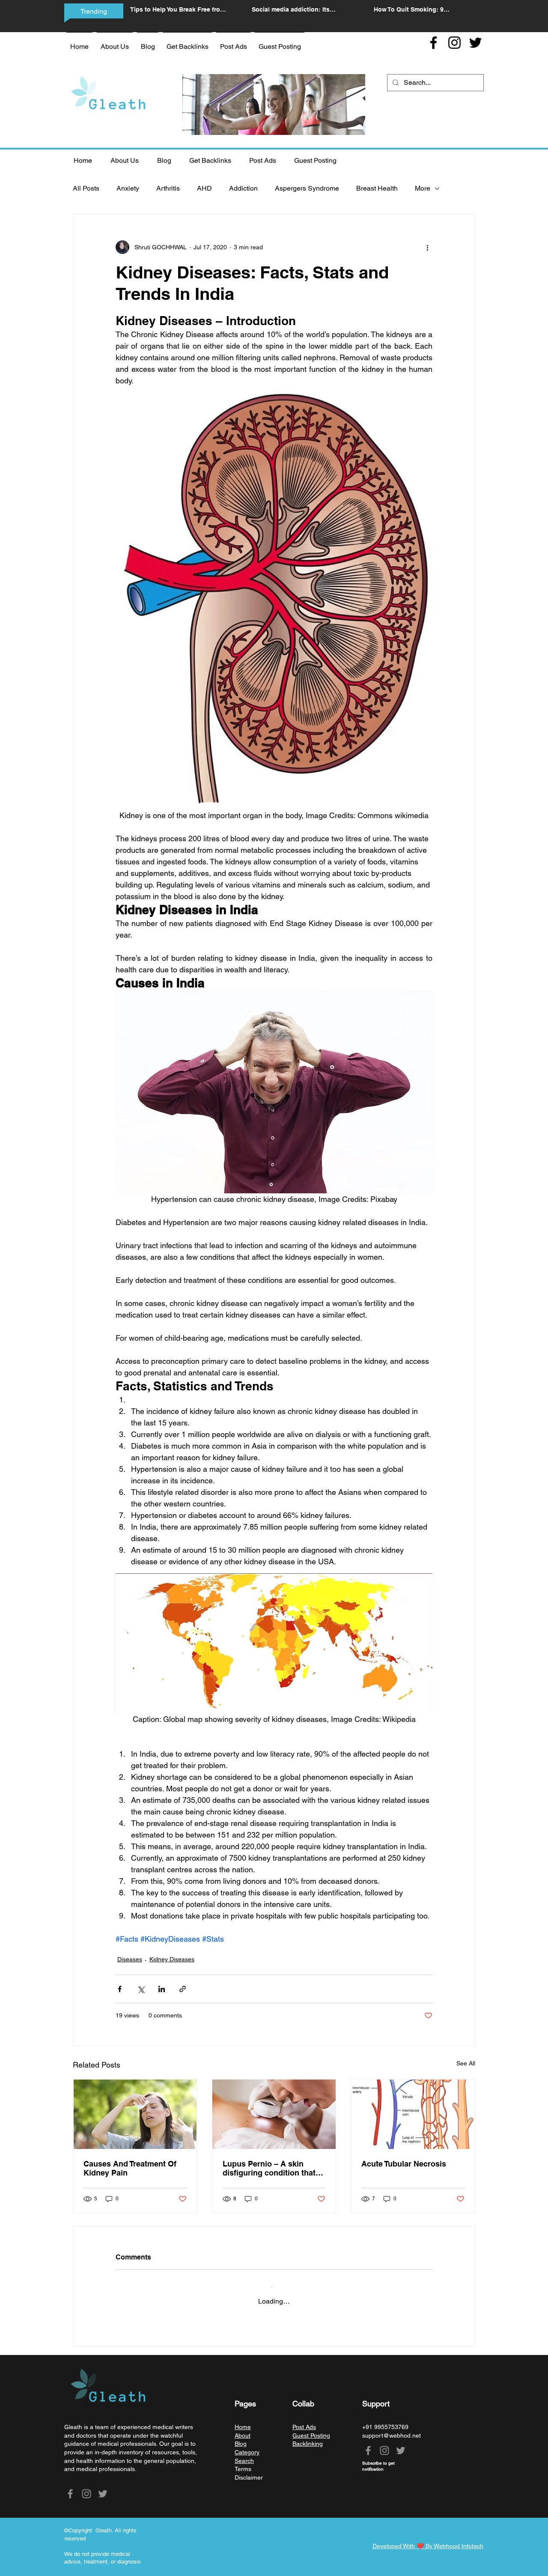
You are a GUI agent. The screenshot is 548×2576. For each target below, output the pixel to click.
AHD (204, 188)
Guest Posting (311, 2429)
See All (466, 2063)
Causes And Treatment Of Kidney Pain (130, 2168)
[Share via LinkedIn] (162, 1989)
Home (243, 2420)
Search (244, 2454)
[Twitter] (475, 43)
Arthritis (168, 188)
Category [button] (247, 2445)
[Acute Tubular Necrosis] (413, 2114)
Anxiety (128, 188)
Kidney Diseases (172, 1959)
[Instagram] (454, 43)
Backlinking (308, 2437)
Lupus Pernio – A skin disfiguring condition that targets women (269, 2168)
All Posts (86, 188)
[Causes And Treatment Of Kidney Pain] (135, 2114)
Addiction (243, 188)
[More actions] (427, 247)
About (243, 2429)
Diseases (130, 1959)
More (423, 188)
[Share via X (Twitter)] (141, 1989)
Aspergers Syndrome (307, 188)
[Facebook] (433, 43)
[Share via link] (183, 1989)
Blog (241, 2437)
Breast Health (377, 188)
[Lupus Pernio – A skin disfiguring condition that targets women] (274, 2114)
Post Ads (304, 2420)
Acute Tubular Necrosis (404, 2164)
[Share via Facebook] (120, 1989)
